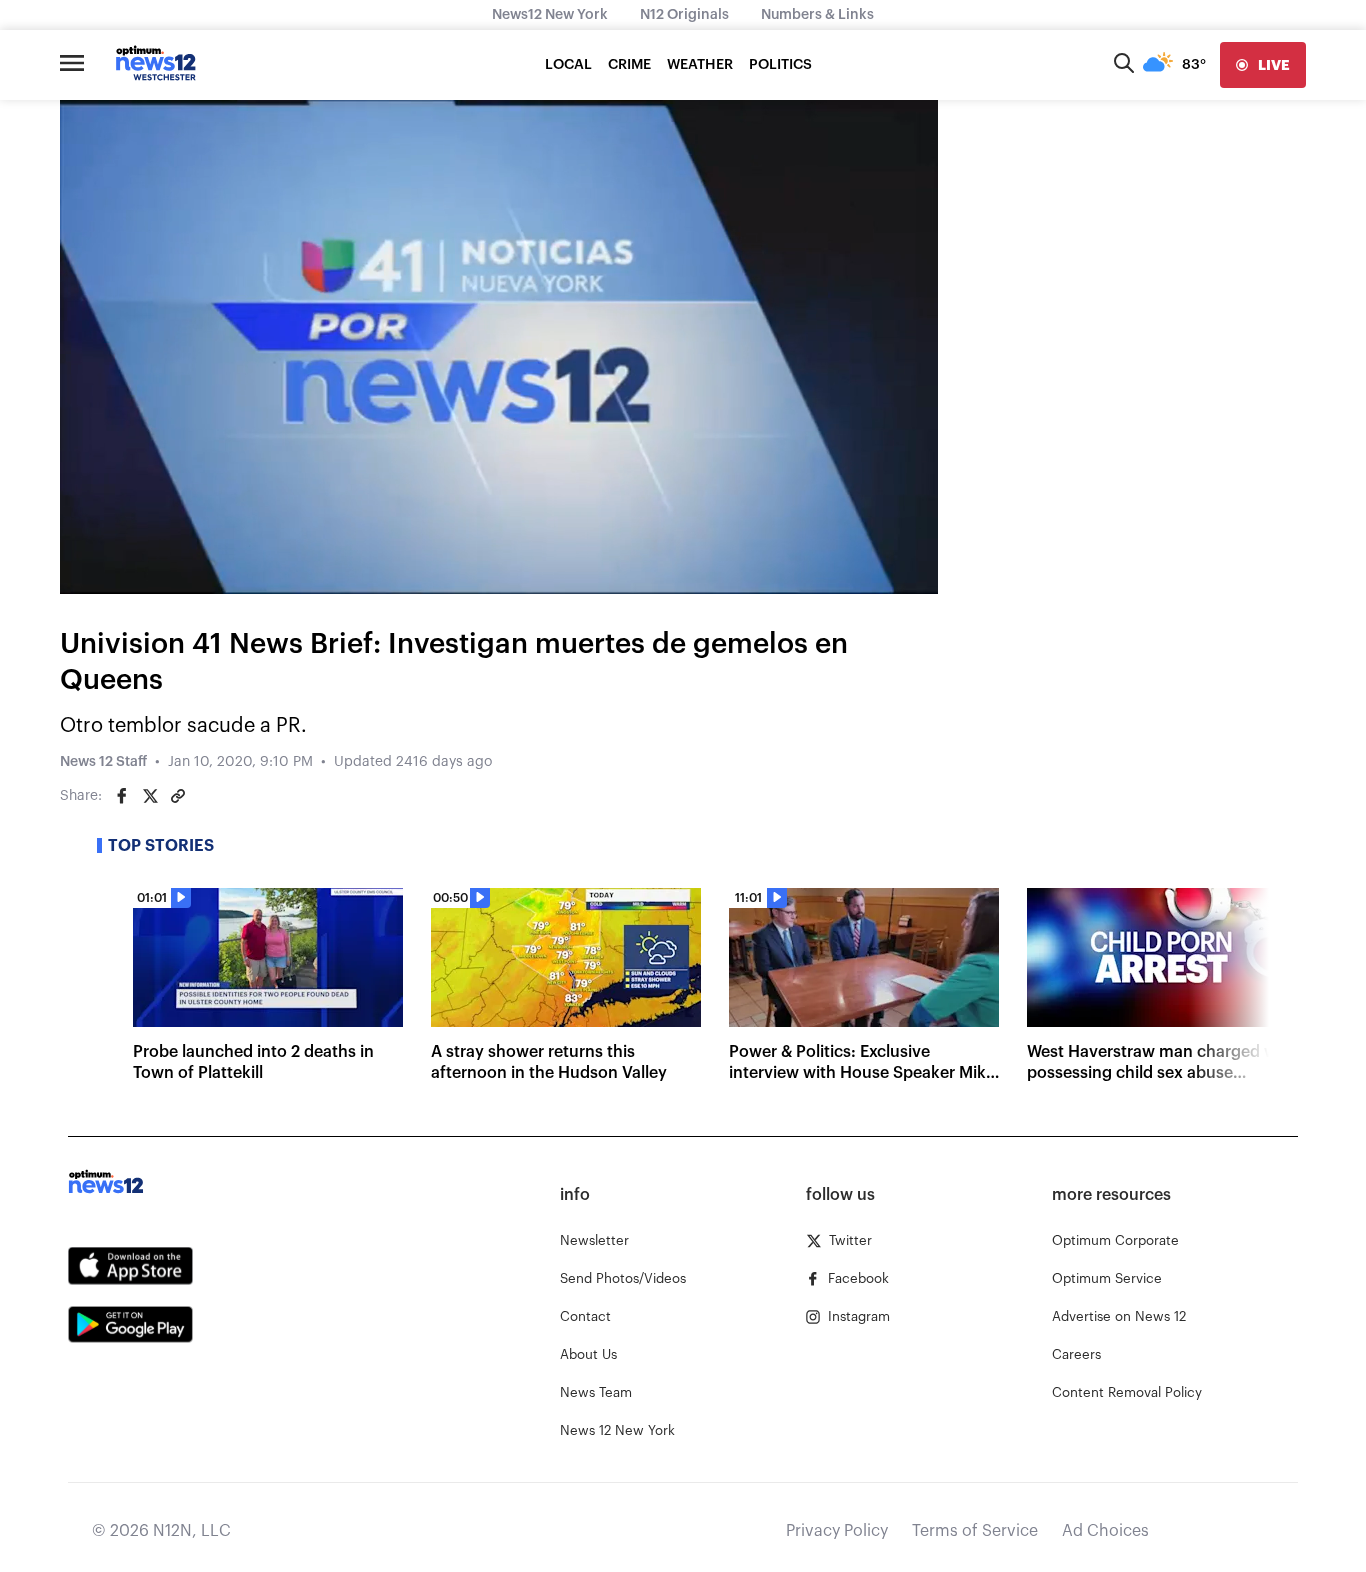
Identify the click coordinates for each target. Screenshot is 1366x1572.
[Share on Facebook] (122, 796)
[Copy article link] (178, 796)
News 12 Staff (103, 762)
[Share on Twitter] (150, 796)
